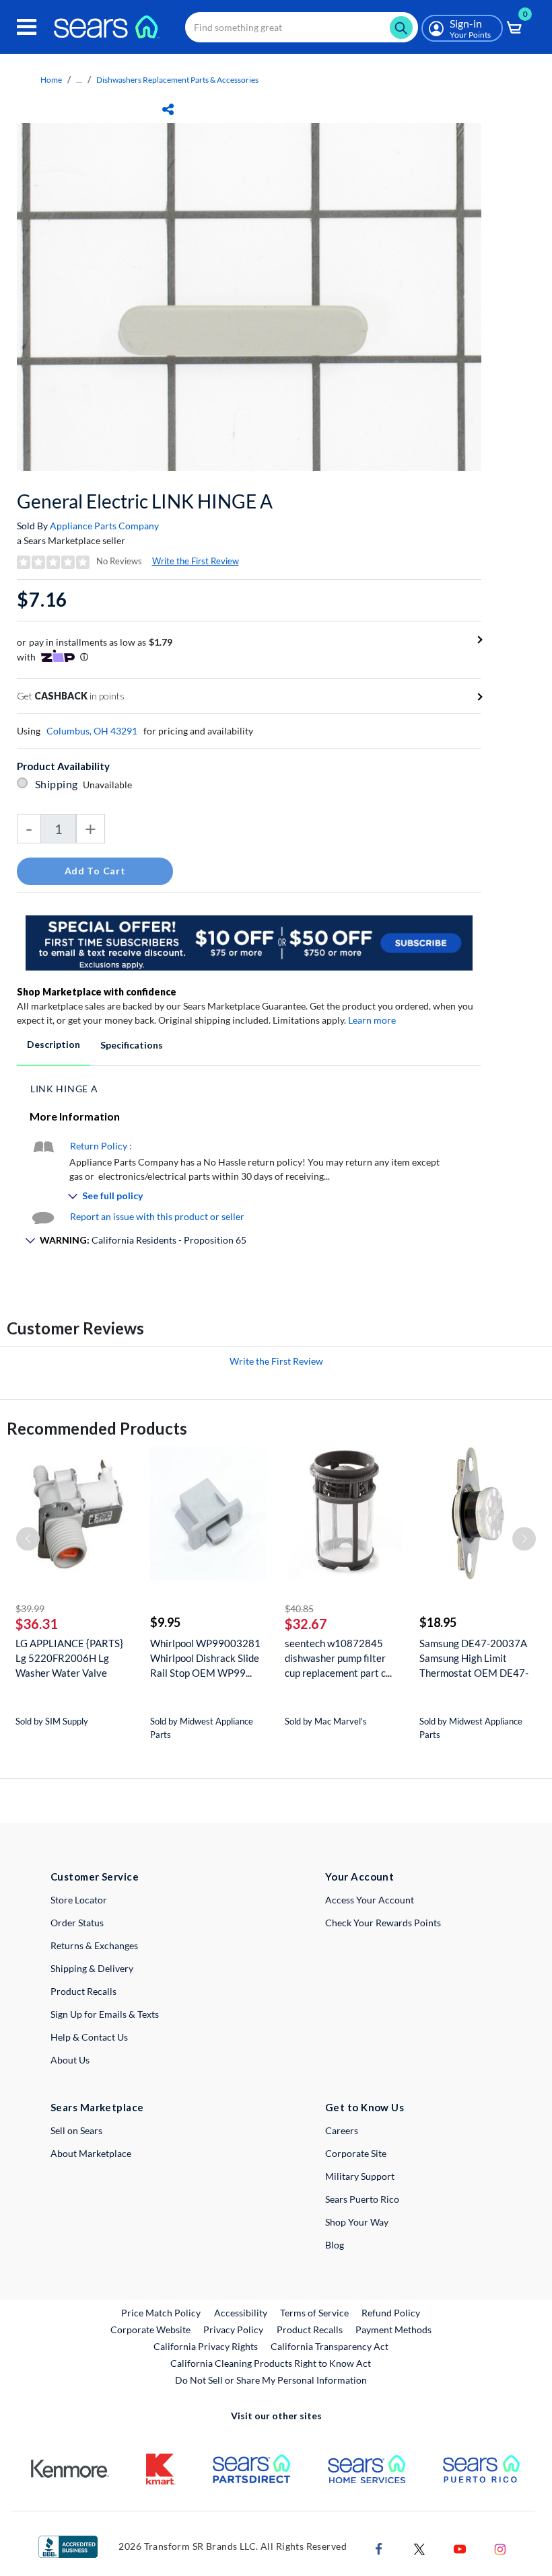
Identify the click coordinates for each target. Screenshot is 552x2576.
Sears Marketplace (97, 2107)
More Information (75, 1116)
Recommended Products (97, 1428)
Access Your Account (370, 1900)
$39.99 (30, 1608)
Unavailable (109, 785)
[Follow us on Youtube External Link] (460, 2547)
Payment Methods (393, 2329)
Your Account (359, 1877)
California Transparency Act (330, 2346)
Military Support (360, 2176)
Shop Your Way (357, 2222)
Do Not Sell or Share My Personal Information (271, 2380)
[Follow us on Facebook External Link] (379, 2547)
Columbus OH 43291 (92, 731)
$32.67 (306, 1624)
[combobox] (302, 27)
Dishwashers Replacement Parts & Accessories (177, 80)
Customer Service (95, 1877)
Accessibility (241, 2313)
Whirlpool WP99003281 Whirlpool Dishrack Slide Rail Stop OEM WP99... (205, 1658)
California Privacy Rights (206, 2346)
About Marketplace (91, 2153)
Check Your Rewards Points (383, 1923)
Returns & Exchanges (94, 1945)
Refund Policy (391, 2313)
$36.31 (37, 1624)
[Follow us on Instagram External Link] (500, 2547)
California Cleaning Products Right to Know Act (271, 2363)
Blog (335, 2245)
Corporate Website (151, 2329)
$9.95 (165, 1622)
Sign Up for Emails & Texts (105, 2014)
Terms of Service (314, 2313)
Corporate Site (356, 2153)
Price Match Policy (161, 2313)
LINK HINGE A (64, 1089)
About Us (70, 2060)
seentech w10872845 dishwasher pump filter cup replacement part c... (338, 1658)
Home (51, 80)
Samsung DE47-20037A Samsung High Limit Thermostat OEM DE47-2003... (474, 1658)
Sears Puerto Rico (362, 2199)
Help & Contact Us (89, 2037)
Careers (342, 2130)
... (79, 80)
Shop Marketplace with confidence (97, 992)
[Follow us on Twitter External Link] (419, 2547)
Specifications (132, 1045)
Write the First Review (196, 561)
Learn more (372, 1020)
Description (54, 1044)
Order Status (77, 1923)
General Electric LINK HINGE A (145, 501)
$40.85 (299, 1608)
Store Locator (79, 1900)
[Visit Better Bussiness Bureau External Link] (68, 2545)
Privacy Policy (233, 2329)
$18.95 (438, 1622)
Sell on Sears (76, 2130)
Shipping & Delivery (92, 1968)
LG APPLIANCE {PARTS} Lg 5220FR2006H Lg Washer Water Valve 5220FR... (69, 1658)
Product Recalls (83, 1991)
